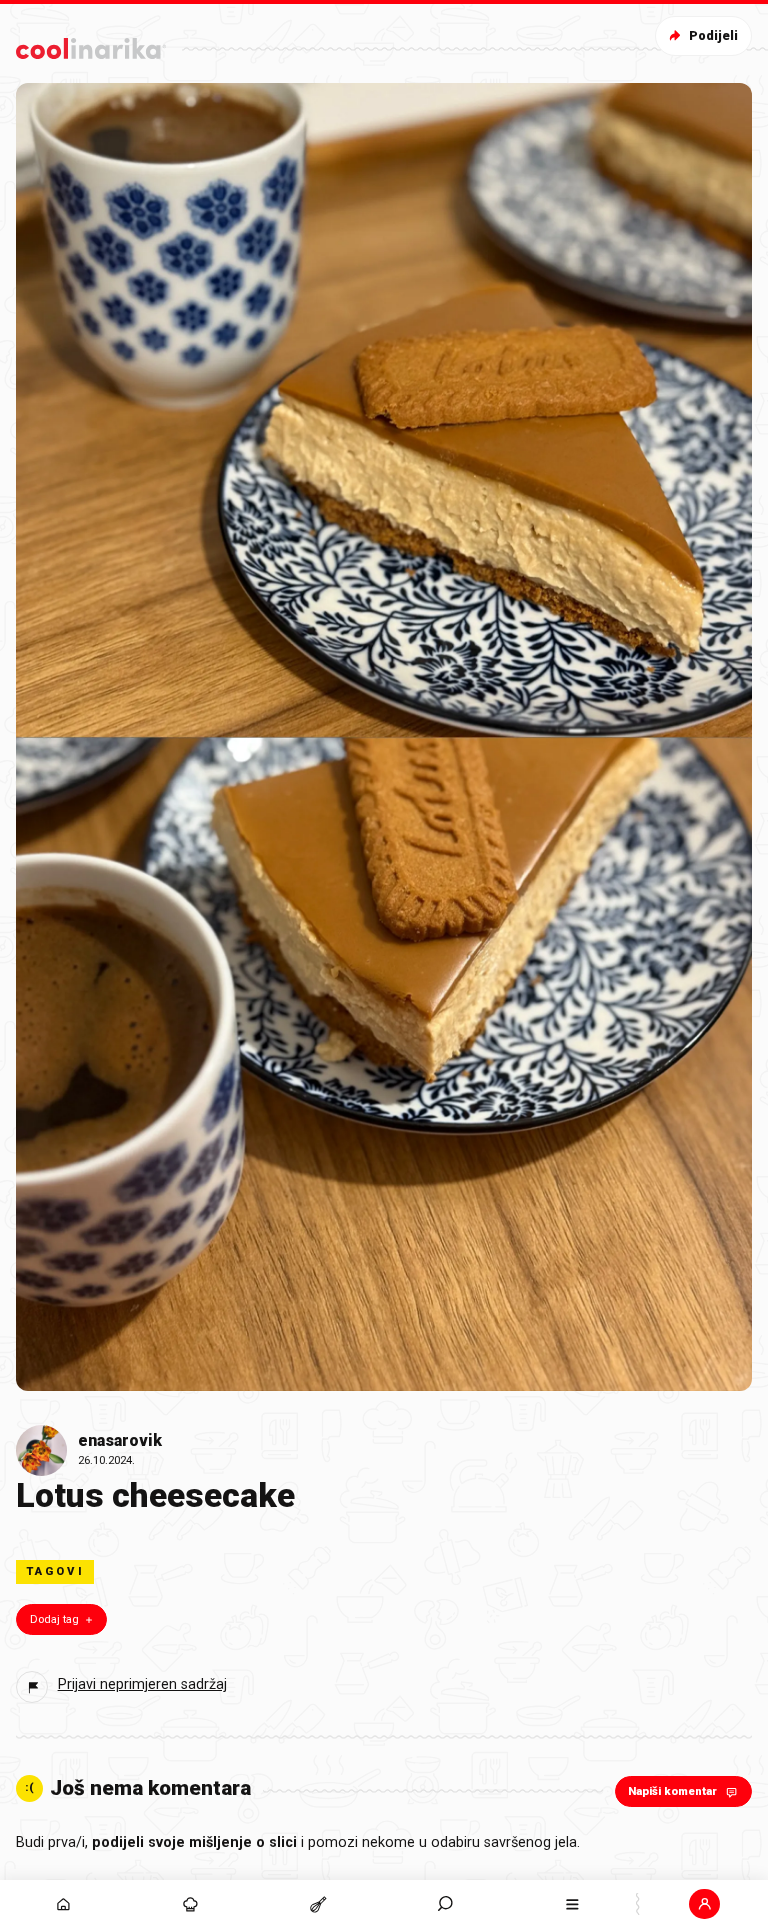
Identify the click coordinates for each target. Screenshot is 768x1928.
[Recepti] (317, 1904)
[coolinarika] (91, 44)
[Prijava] (704, 1904)
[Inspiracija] (190, 1904)
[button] (445, 1904)
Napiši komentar (672, 1791)
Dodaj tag (54, 1619)
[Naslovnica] (63, 1904)
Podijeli (713, 35)
